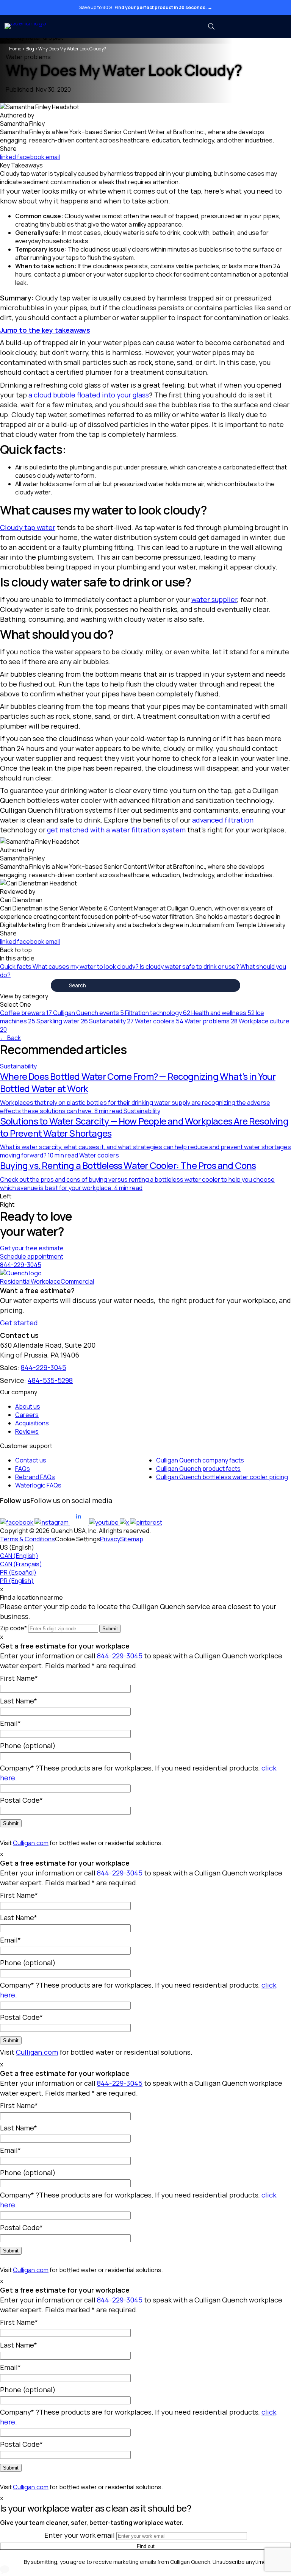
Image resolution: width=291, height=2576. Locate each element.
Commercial (77, 1281)
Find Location (257, 27)
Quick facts (16, 967)
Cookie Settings (77, 1539)
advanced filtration (223, 820)
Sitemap (132, 1539)
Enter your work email (80, 2535)
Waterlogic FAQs (38, 1485)
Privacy (110, 1539)
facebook (31, 157)
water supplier (214, 599)
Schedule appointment (32, 1256)
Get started (19, 1323)
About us (28, 1406)
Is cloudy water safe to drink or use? (190, 967)
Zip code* (13, 1628)
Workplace (46, 1281)
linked (9, 157)
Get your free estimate (32, 1248)
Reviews (27, 1431)
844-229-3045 (21, 1265)
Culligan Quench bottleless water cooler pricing (222, 1477)
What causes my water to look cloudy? (86, 967)
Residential (15, 1281)
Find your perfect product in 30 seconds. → (163, 7)
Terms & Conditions (27, 1539)
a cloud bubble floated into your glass (89, 395)
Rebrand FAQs (35, 1477)
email (53, 157)
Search (9, 985)
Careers (27, 1415)
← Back (10, 1038)
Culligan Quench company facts (200, 1460)
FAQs (23, 1469)
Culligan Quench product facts (198, 1469)
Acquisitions (32, 1423)
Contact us (31, 1460)
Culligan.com (31, 1843)
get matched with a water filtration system (116, 830)
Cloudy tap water (28, 527)
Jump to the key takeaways (45, 330)
